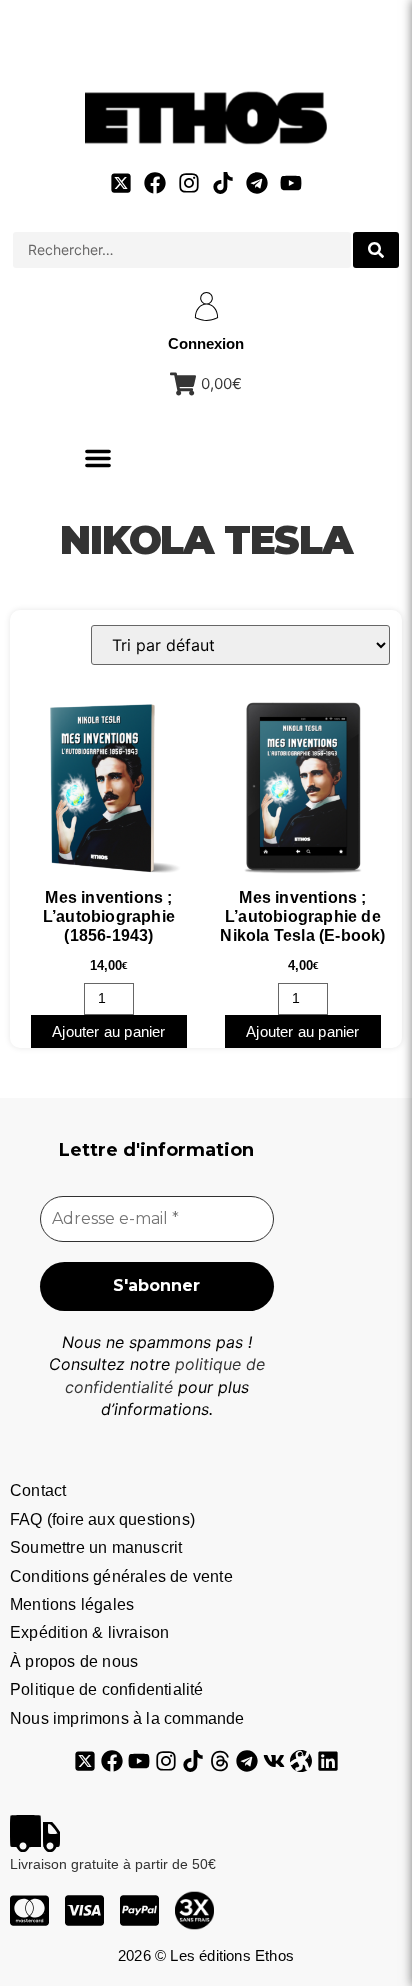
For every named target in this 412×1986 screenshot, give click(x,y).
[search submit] (376, 250)
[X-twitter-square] (121, 183)
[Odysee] (301, 1761)
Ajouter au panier (108, 1031)
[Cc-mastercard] (29, 1910)
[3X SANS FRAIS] (194, 1910)
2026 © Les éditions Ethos (206, 1955)
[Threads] (220, 1761)
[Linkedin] (328, 1761)
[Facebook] (155, 183)
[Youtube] (291, 183)
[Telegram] (257, 183)
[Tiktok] (223, 183)
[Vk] (274, 1761)
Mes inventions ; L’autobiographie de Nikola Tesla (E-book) (302, 916)
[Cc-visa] (84, 1910)
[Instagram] (189, 183)
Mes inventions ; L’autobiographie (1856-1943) (109, 916)
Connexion (206, 343)
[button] (98, 458)
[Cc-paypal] (139, 1910)
